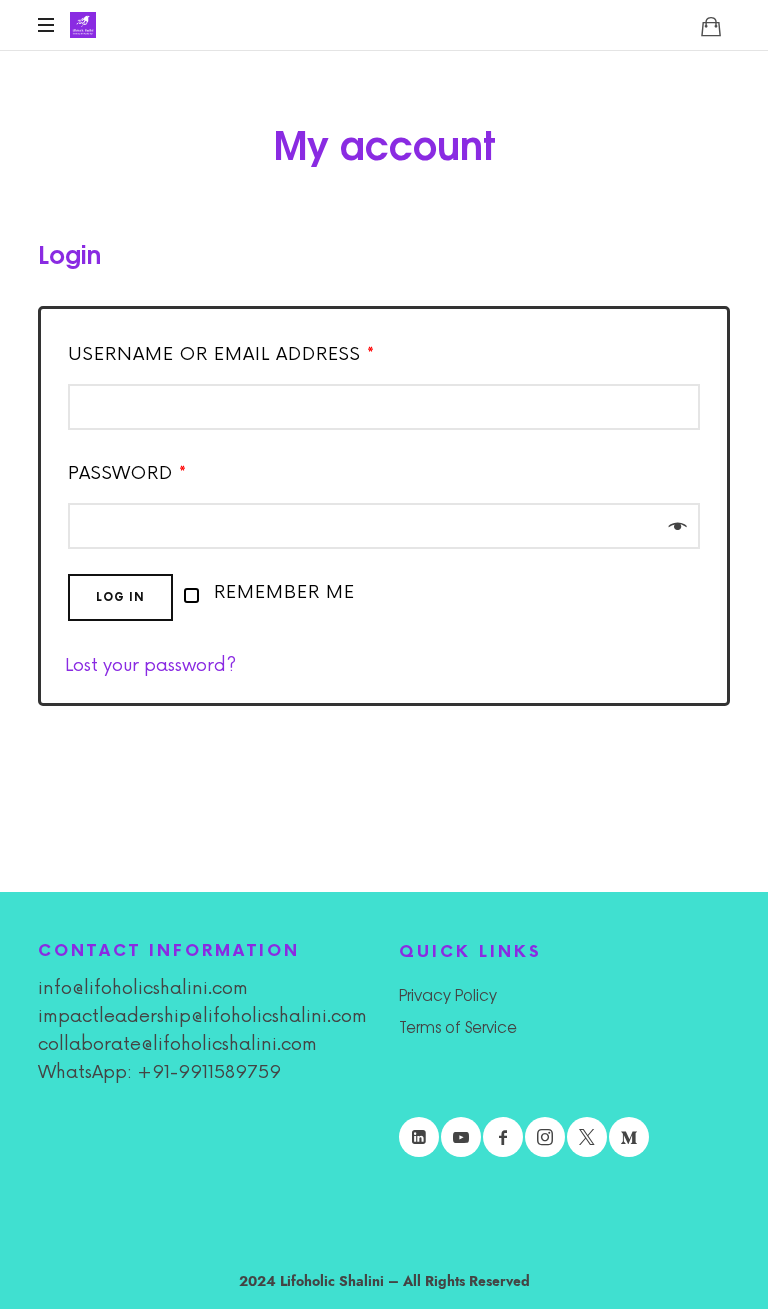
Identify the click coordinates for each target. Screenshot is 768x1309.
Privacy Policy (448, 994)
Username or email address (221, 354)
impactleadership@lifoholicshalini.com (202, 1016)
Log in (120, 597)
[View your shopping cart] (711, 26)
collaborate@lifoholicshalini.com (177, 1044)
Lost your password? (150, 665)
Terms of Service (458, 1026)
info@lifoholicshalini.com (143, 988)
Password (127, 473)
